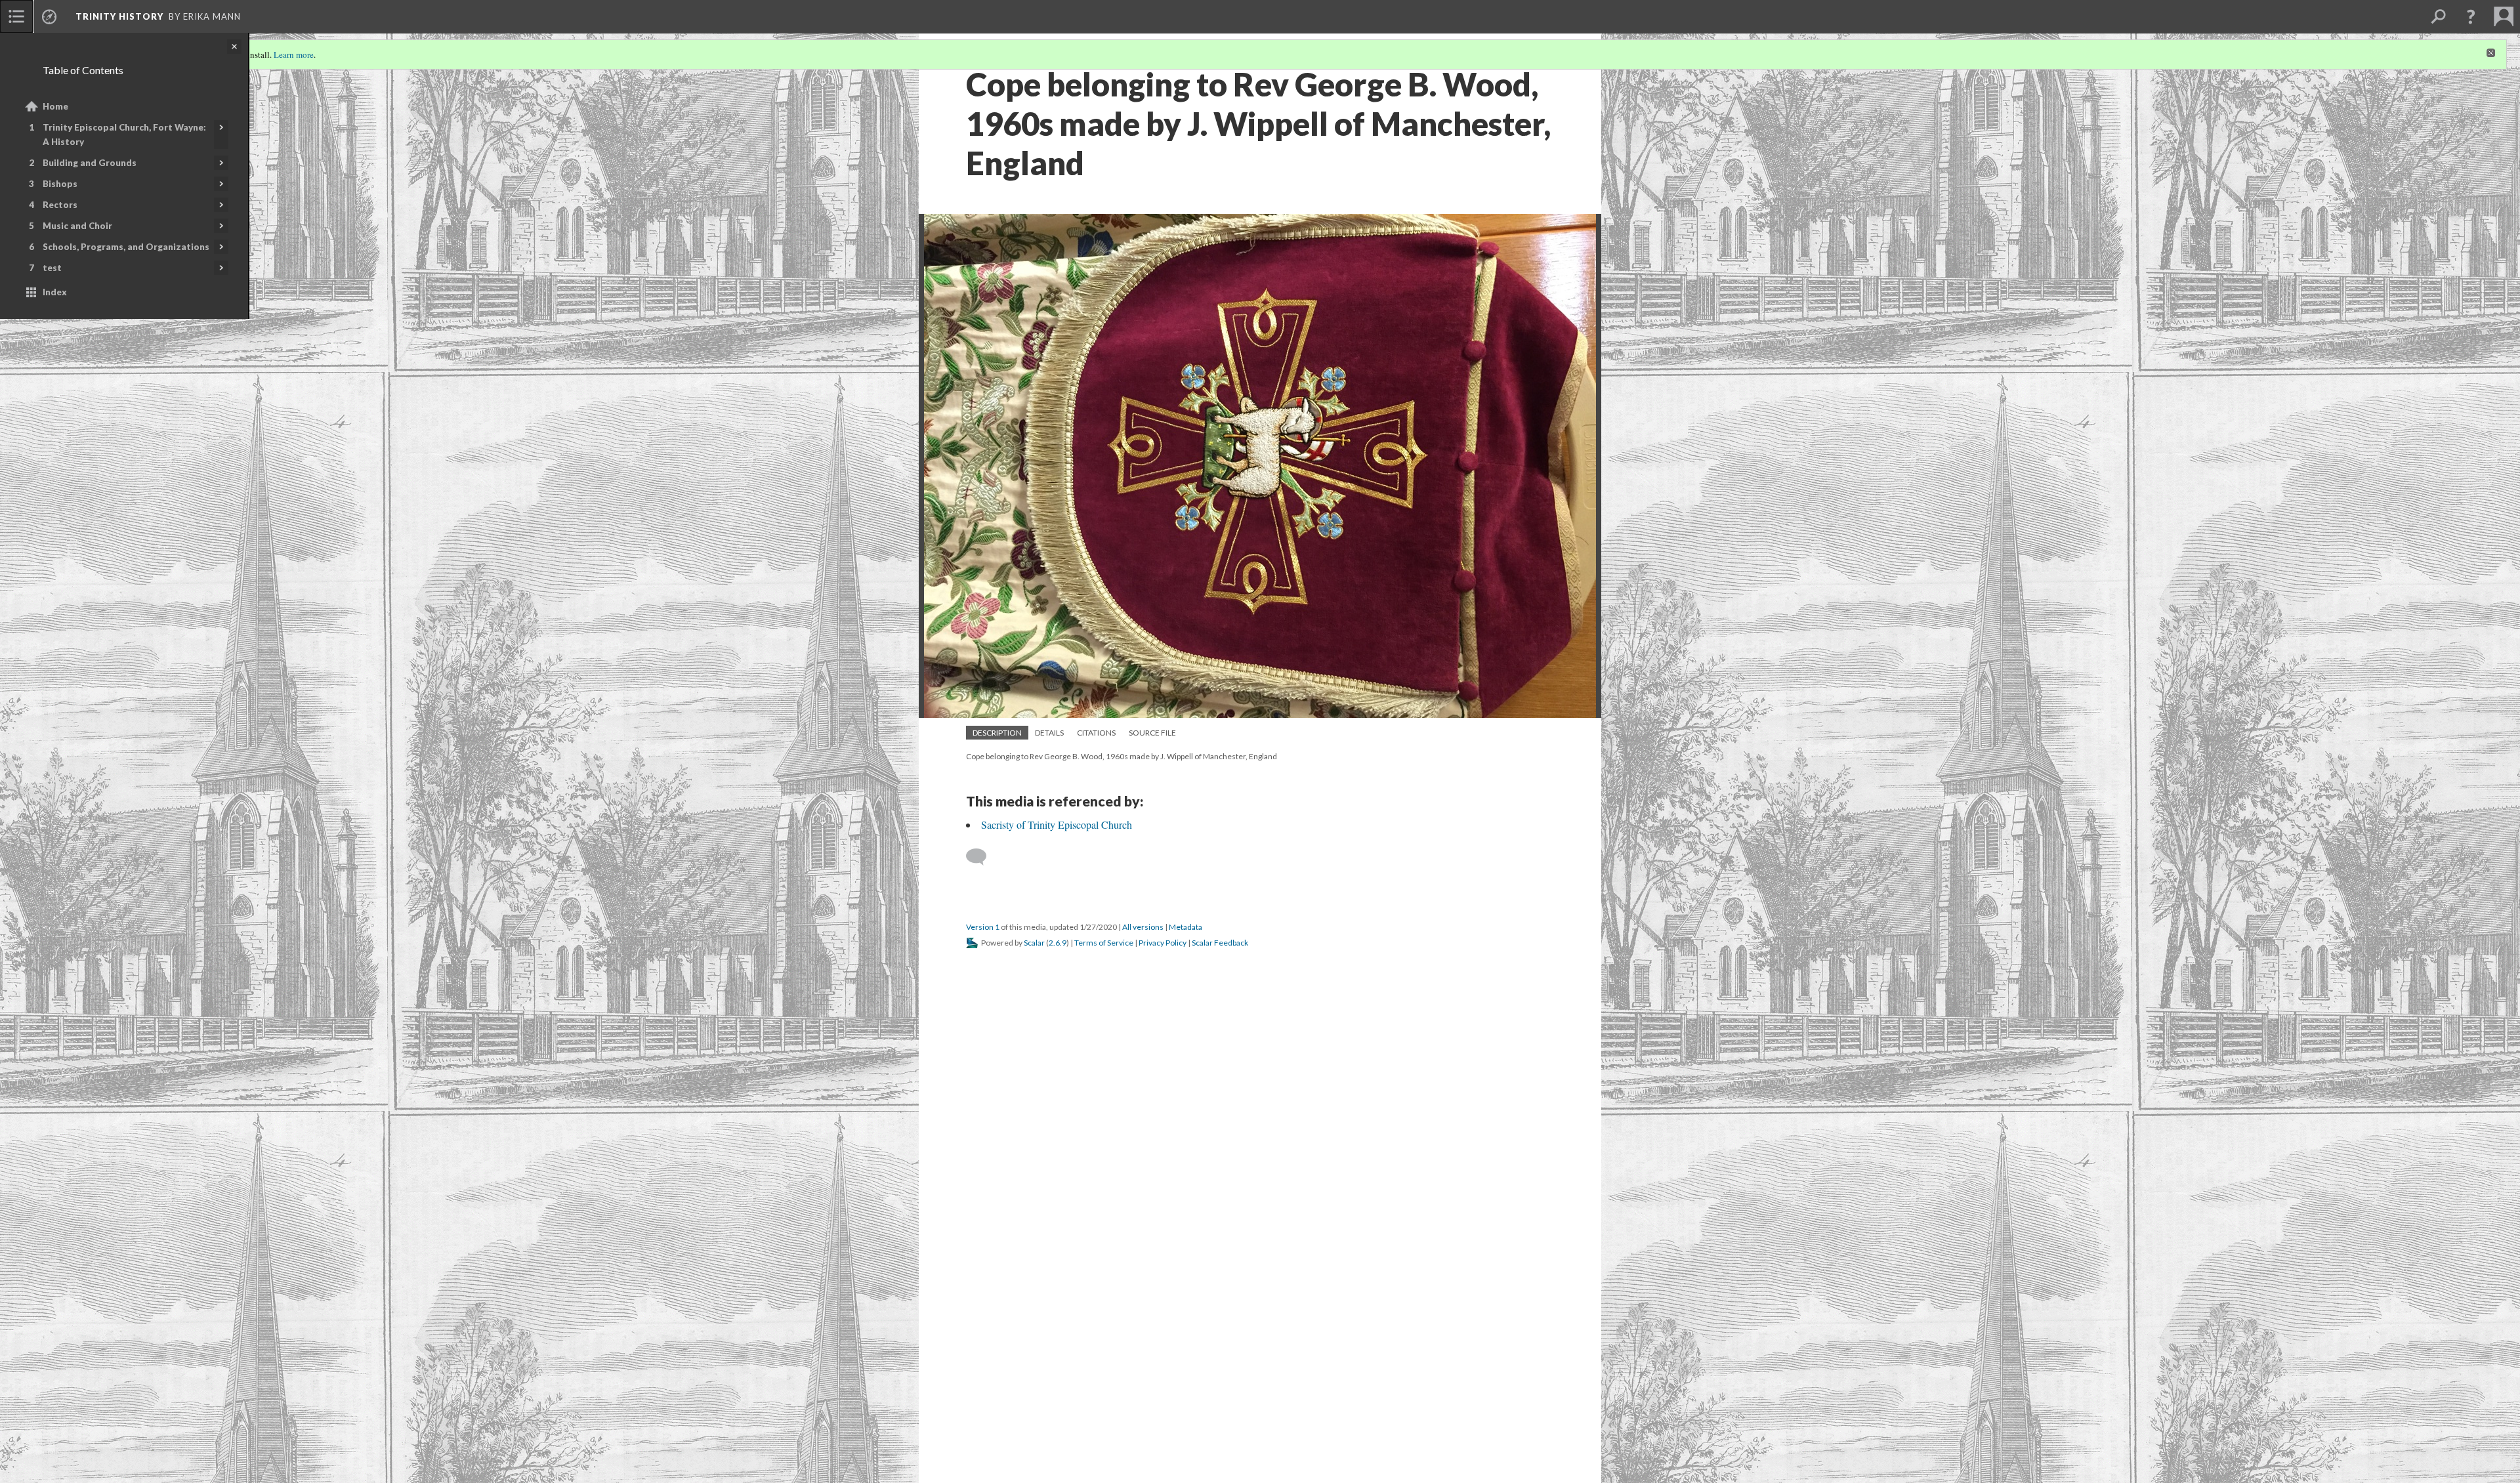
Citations (1096, 733)
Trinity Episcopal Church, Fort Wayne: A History (124, 135)
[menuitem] (16, 16)
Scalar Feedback (1220, 943)
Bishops (60, 184)
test (52, 268)
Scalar (1034, 943)
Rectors (60, 205)
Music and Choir (77, 226)
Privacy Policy (1163, 943)
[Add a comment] (982, 857)
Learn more (294, 54)
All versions (1143, 927)
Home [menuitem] (55, 106)
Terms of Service (1104, 943)
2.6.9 (1058, 943)
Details (1049, 733)
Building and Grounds (90, 163)
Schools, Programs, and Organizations (126, 247)
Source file (1152, 733)
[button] (2471, 16)
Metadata (1186, 927)
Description (997, 733)
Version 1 (983, 927)
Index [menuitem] (55, 292)
